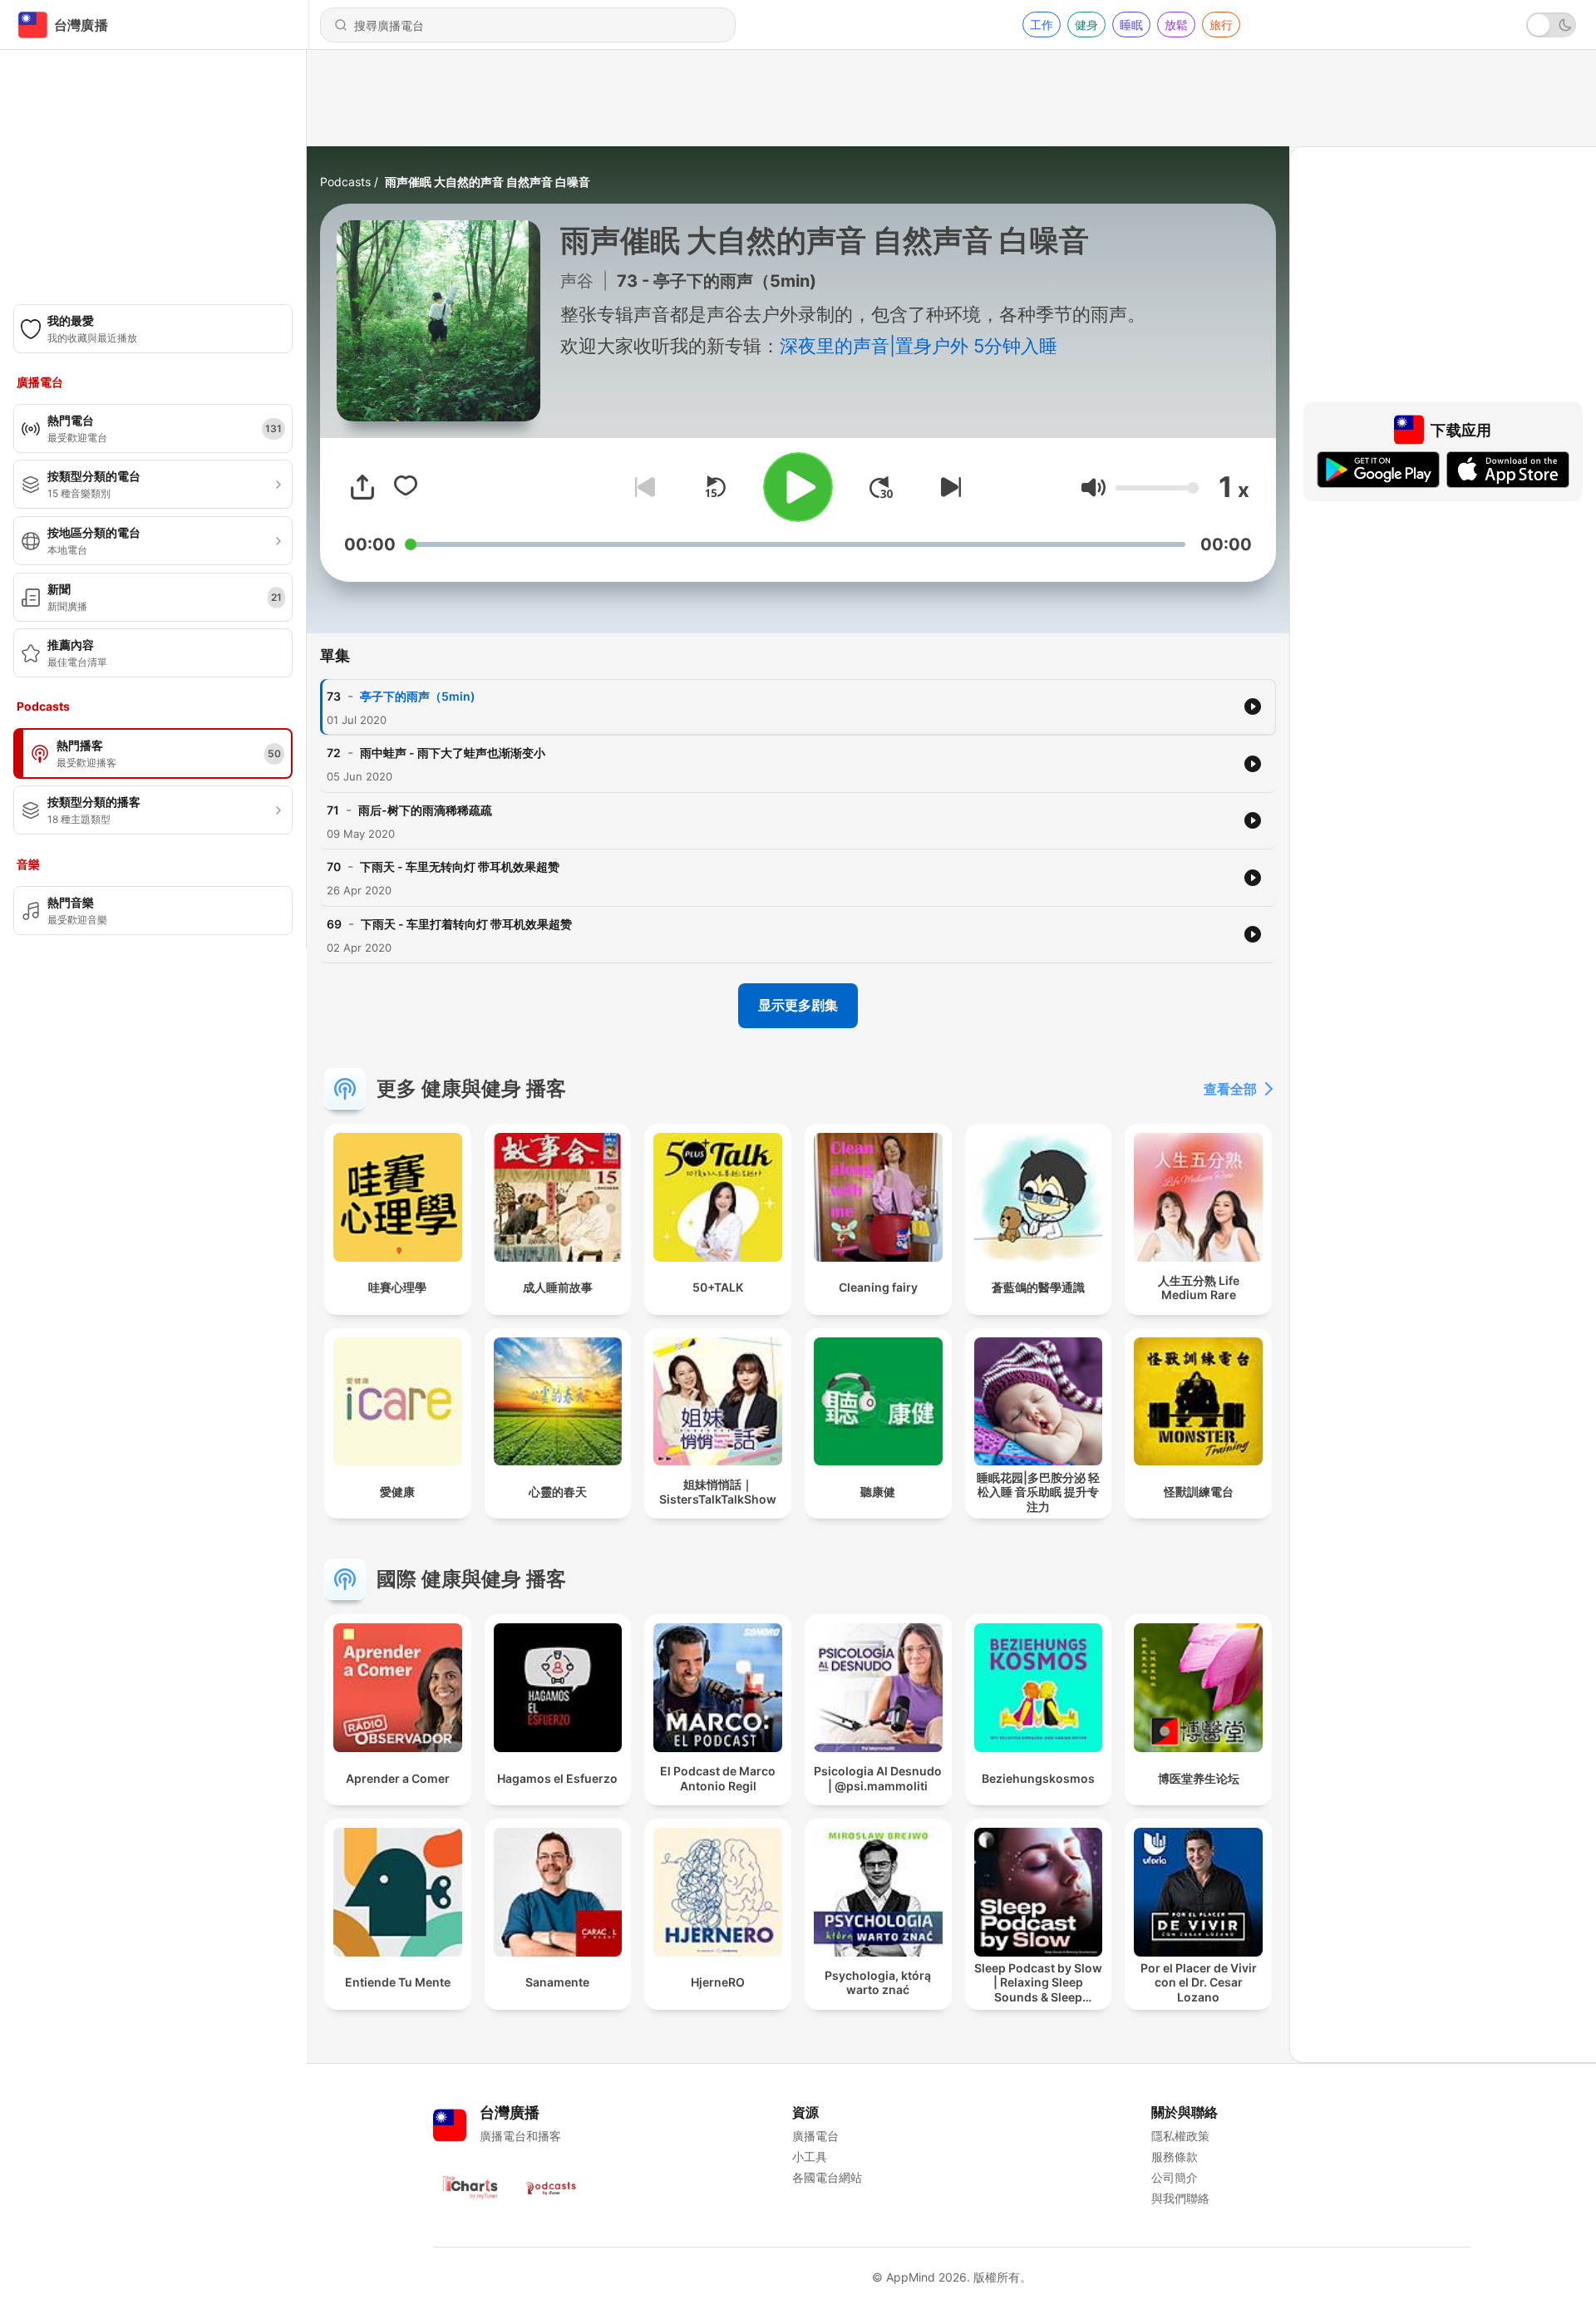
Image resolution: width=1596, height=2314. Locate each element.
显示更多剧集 (798, 1005)
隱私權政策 (1180, 2136)
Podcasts (345, 182)
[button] (1094, 487)
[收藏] (406, 487)
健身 (1086, 25)
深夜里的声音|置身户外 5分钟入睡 (919, 346)
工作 (1042, 25)
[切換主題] (1551, 25)
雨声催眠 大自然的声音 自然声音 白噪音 (488, 182)
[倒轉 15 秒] (715, 487)
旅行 (1221, 25)
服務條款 (1175, 2156)
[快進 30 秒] (881, 487)
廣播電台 (815, 2136)
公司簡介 (1175, 2177)
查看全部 (1230, 1089)
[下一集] (948, 487)
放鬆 (1176, 25)
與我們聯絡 (1180, 2198)
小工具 (810, 2156)
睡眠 (1131, 25)
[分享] (362, 487)
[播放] (798, 487)
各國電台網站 (827, 2177)
